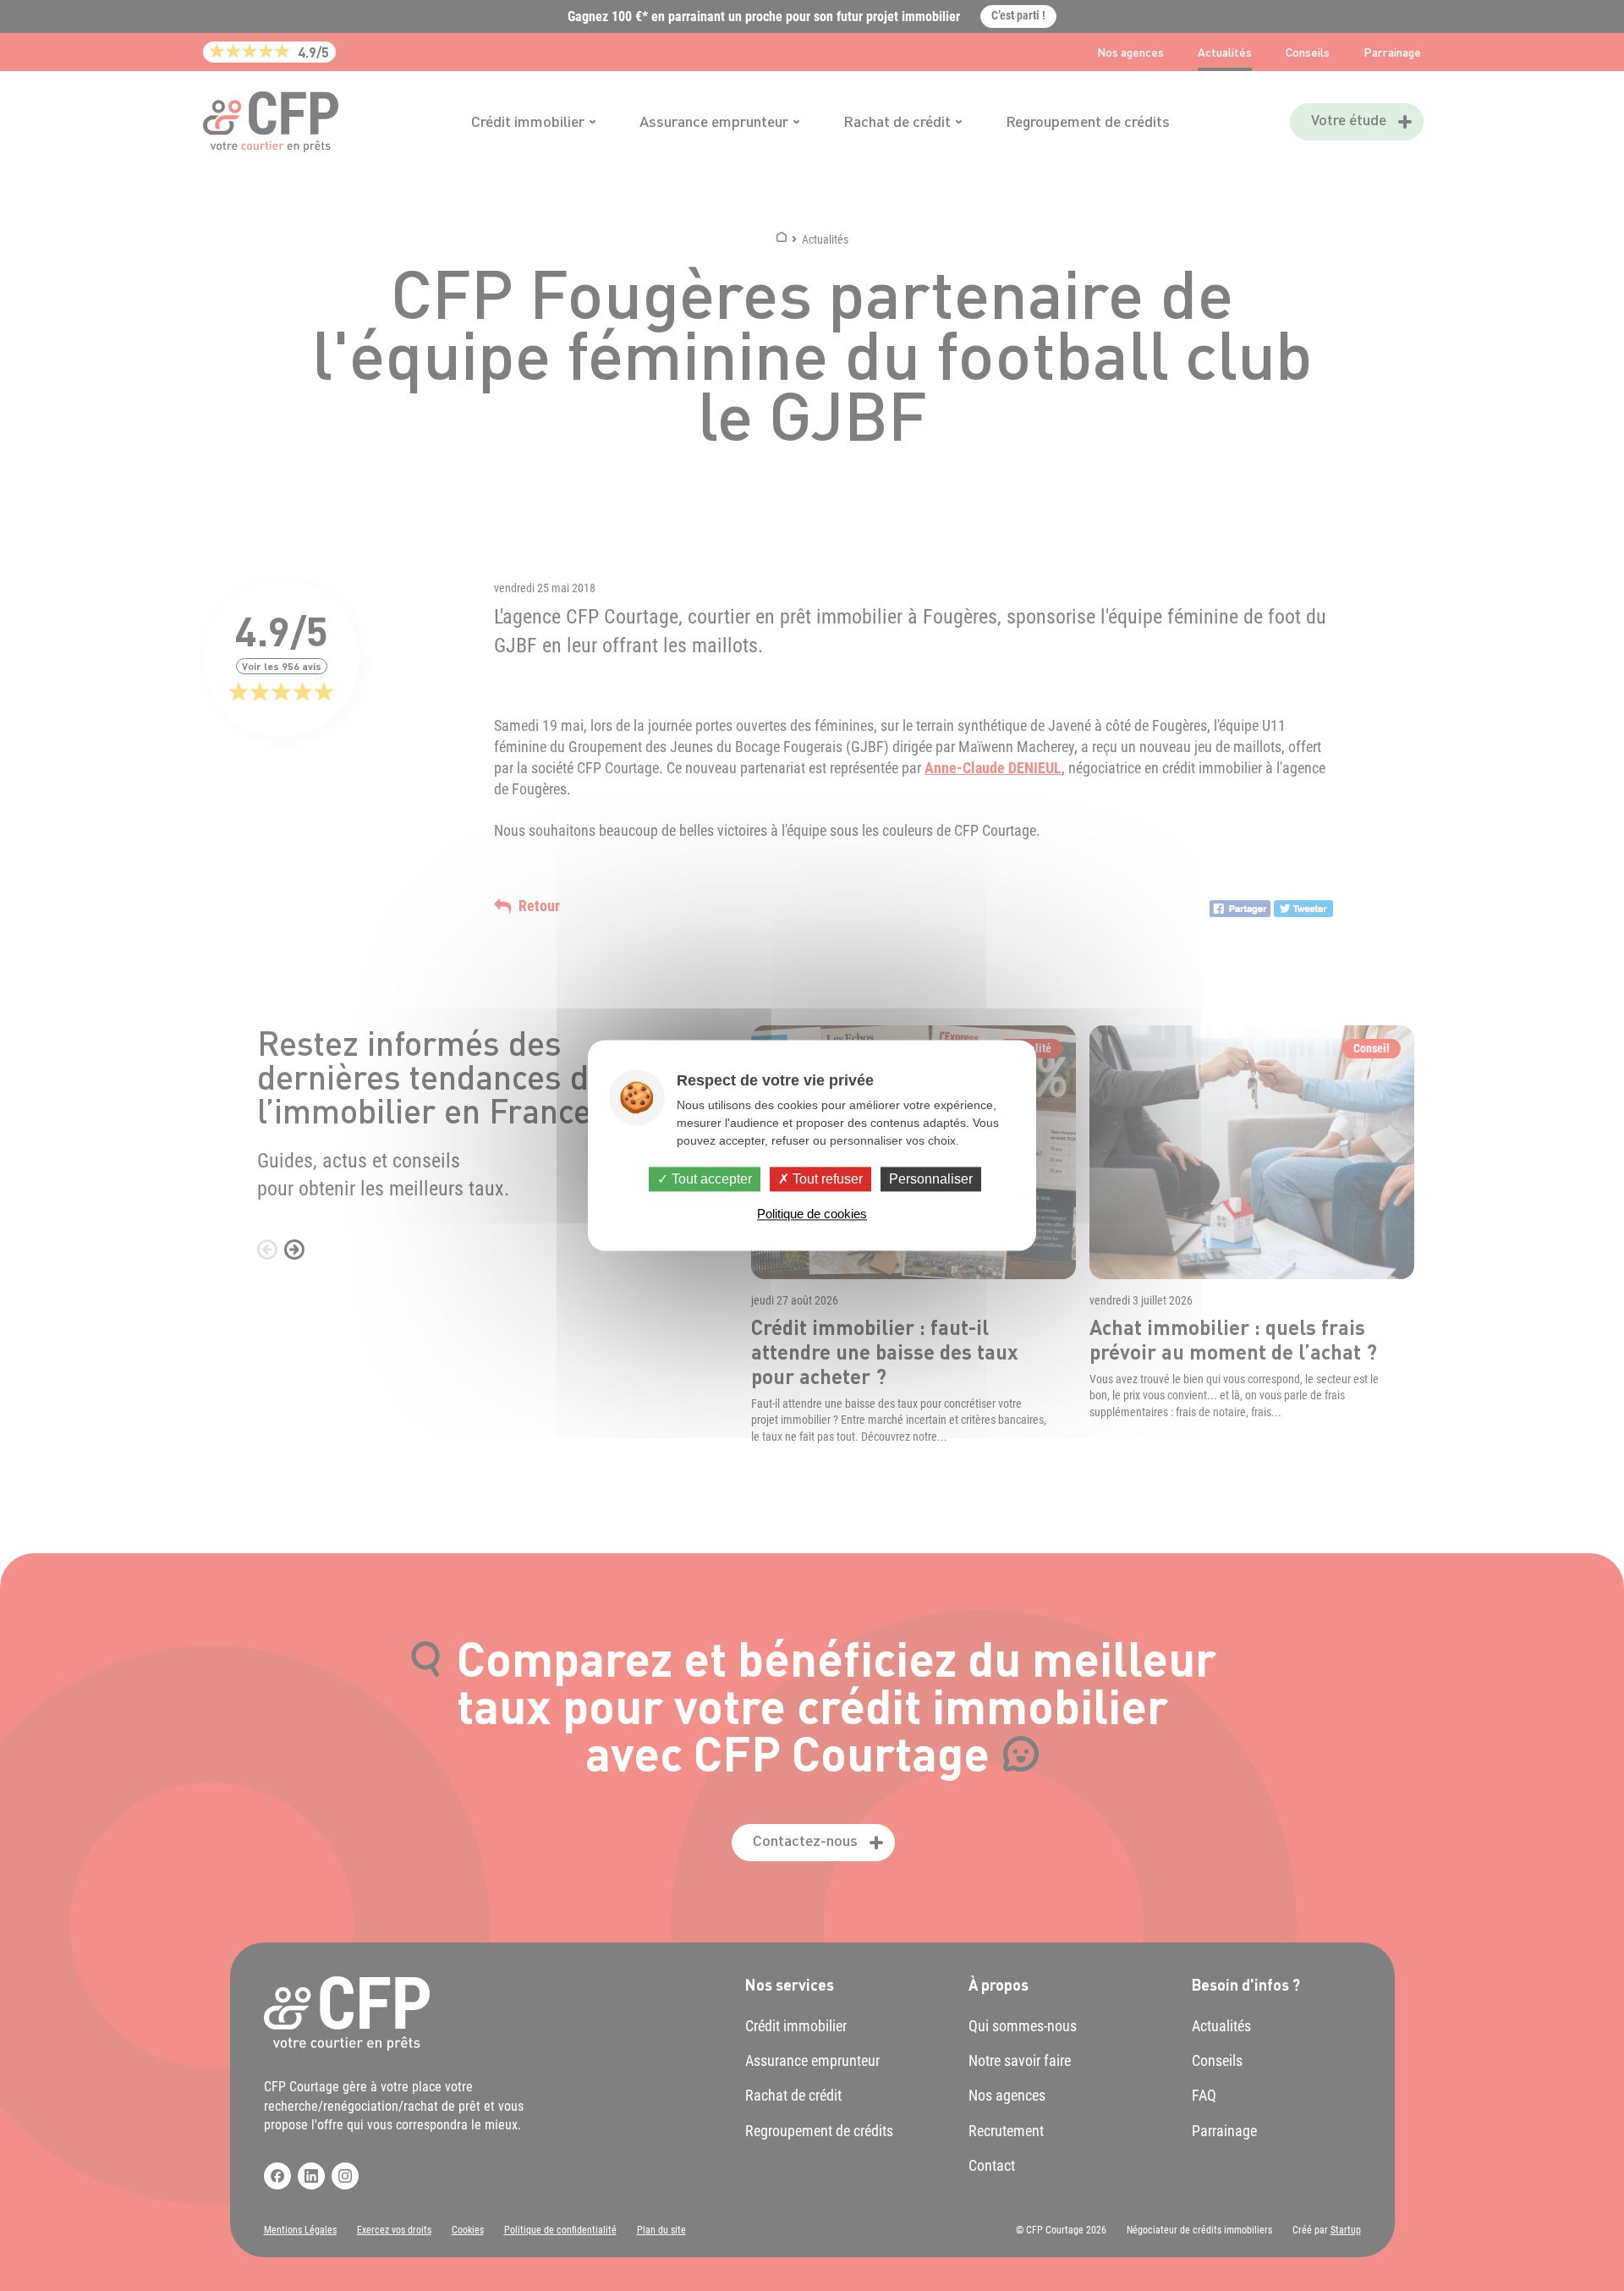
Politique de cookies (812, 1214)
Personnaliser (931, 1179)
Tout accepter (710, 1179)
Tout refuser (826, 1179)
